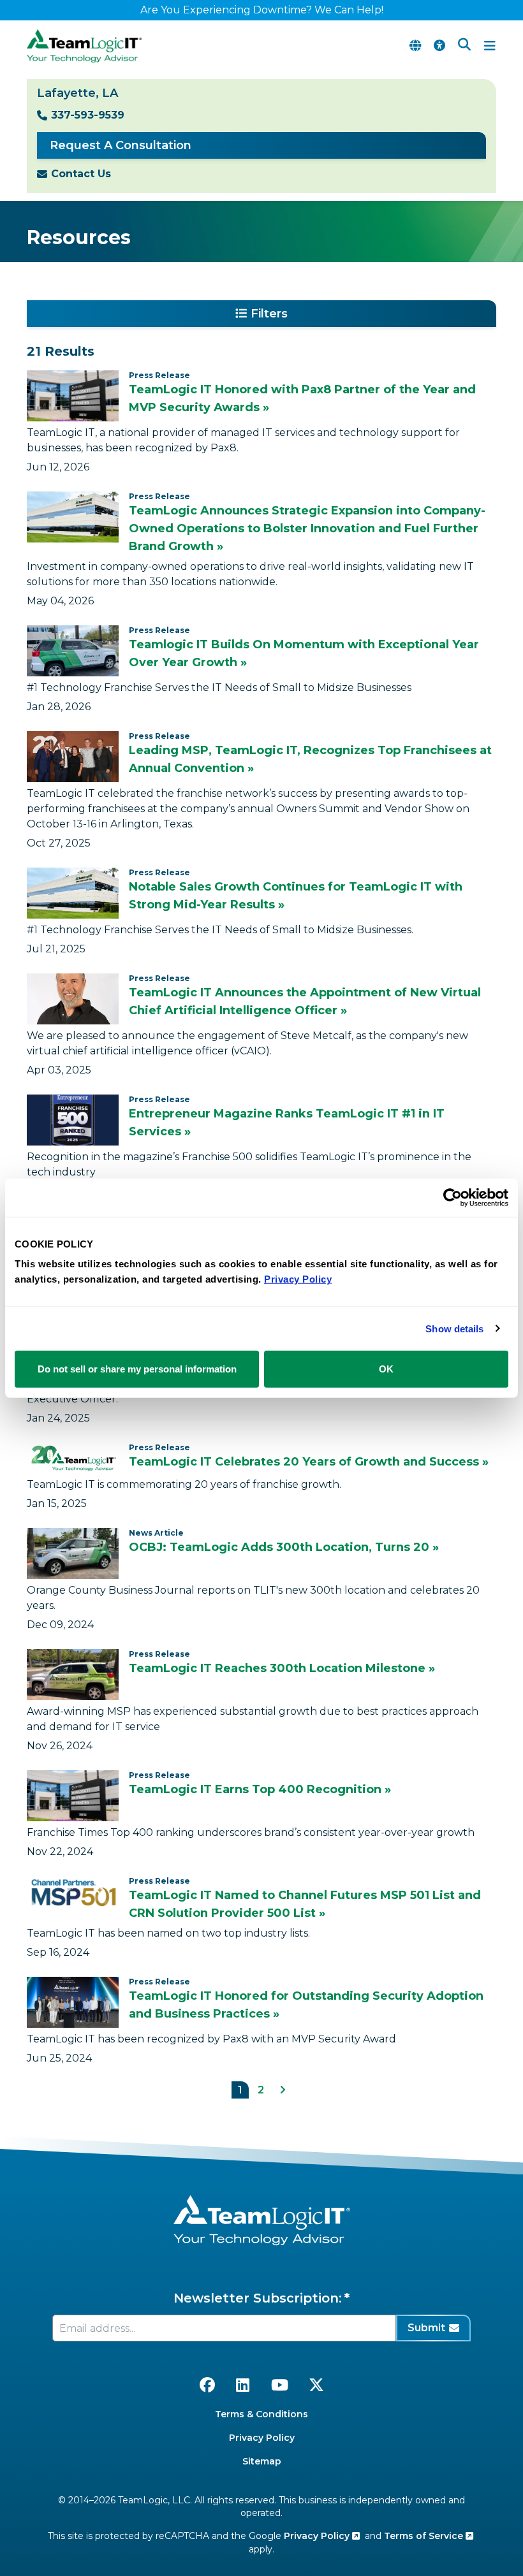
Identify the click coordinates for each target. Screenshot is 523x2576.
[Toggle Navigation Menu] (490, 46)
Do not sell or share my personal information (137, 1369)
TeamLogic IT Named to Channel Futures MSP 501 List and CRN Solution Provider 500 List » (305, 1904)
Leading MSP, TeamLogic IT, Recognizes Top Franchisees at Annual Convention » (310, 759)
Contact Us (81, 174)
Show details (454, 1328)
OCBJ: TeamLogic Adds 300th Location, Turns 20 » (284, 1547)
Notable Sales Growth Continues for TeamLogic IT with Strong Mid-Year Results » (296, 896)
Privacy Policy (262, 2438)
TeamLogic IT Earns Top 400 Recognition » (260, 1789)
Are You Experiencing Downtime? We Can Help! (262, 10)
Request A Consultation (121, 145)
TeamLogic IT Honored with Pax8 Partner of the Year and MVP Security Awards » (302, 398)
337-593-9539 (88, 115)
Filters (269, 314)
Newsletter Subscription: (258, 2298)
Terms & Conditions (261, 2414)
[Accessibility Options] (439, 46)
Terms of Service (425, 2536)
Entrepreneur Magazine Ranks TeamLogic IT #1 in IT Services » (287, 1123)
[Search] (464, 46)
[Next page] (283, 2090)
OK (386, 1369)
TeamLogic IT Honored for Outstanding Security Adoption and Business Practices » (306, 2005)
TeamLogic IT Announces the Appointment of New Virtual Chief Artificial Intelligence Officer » (305, 1001)
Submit (426, 2328)
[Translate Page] (415, 46)
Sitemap (262, 2461)
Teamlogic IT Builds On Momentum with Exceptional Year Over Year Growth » (304, 653)
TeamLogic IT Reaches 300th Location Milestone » (282, 1668)
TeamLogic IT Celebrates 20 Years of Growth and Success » (309, 1462)
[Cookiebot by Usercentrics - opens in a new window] (453, 1197)
